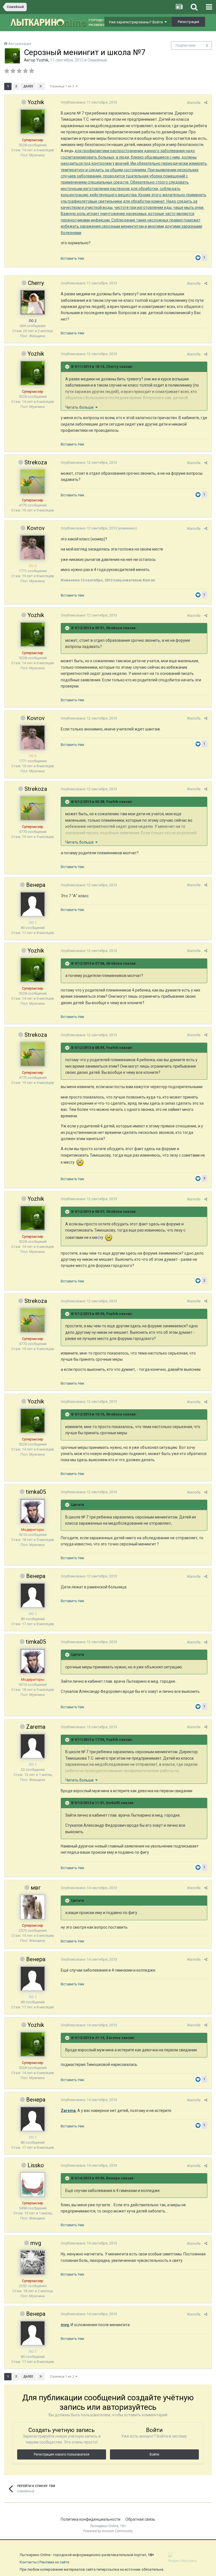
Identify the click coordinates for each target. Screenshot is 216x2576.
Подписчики (185, 45)
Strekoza (36, 462)
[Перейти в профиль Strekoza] (33, 482)
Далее (28, 86)
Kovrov (36, 528)
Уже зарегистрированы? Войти (137, 22)
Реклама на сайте (54, 2562)
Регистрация (188, 22)
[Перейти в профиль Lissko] (33, 2185)
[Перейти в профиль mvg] (33, 2262)
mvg (36, 2243)
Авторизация (20, 44)
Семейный (97, 60)
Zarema (36, 1727)
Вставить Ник (73, 258)
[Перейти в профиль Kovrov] (33, 547)
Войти (154, 2454)
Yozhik (42, 60)
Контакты (28, 2562)
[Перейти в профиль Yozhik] (12, 56)
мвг (36, 1888)
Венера (36, 885)
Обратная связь (140, 2519)
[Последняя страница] (41, 86)
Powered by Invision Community (108, 2531)
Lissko (36, 2165)
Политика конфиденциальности (91, 2519)
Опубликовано (89, 102)
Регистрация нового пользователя (62, 2454)
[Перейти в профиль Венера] (33, 904)
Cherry (36, 283)
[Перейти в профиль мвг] (33, 1907)
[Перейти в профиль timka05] (33, 1511)
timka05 (36, 1492)
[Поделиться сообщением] (206, 103)
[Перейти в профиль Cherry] (33, 302)
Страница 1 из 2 (63, 86)
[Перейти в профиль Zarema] (33, 1746)
